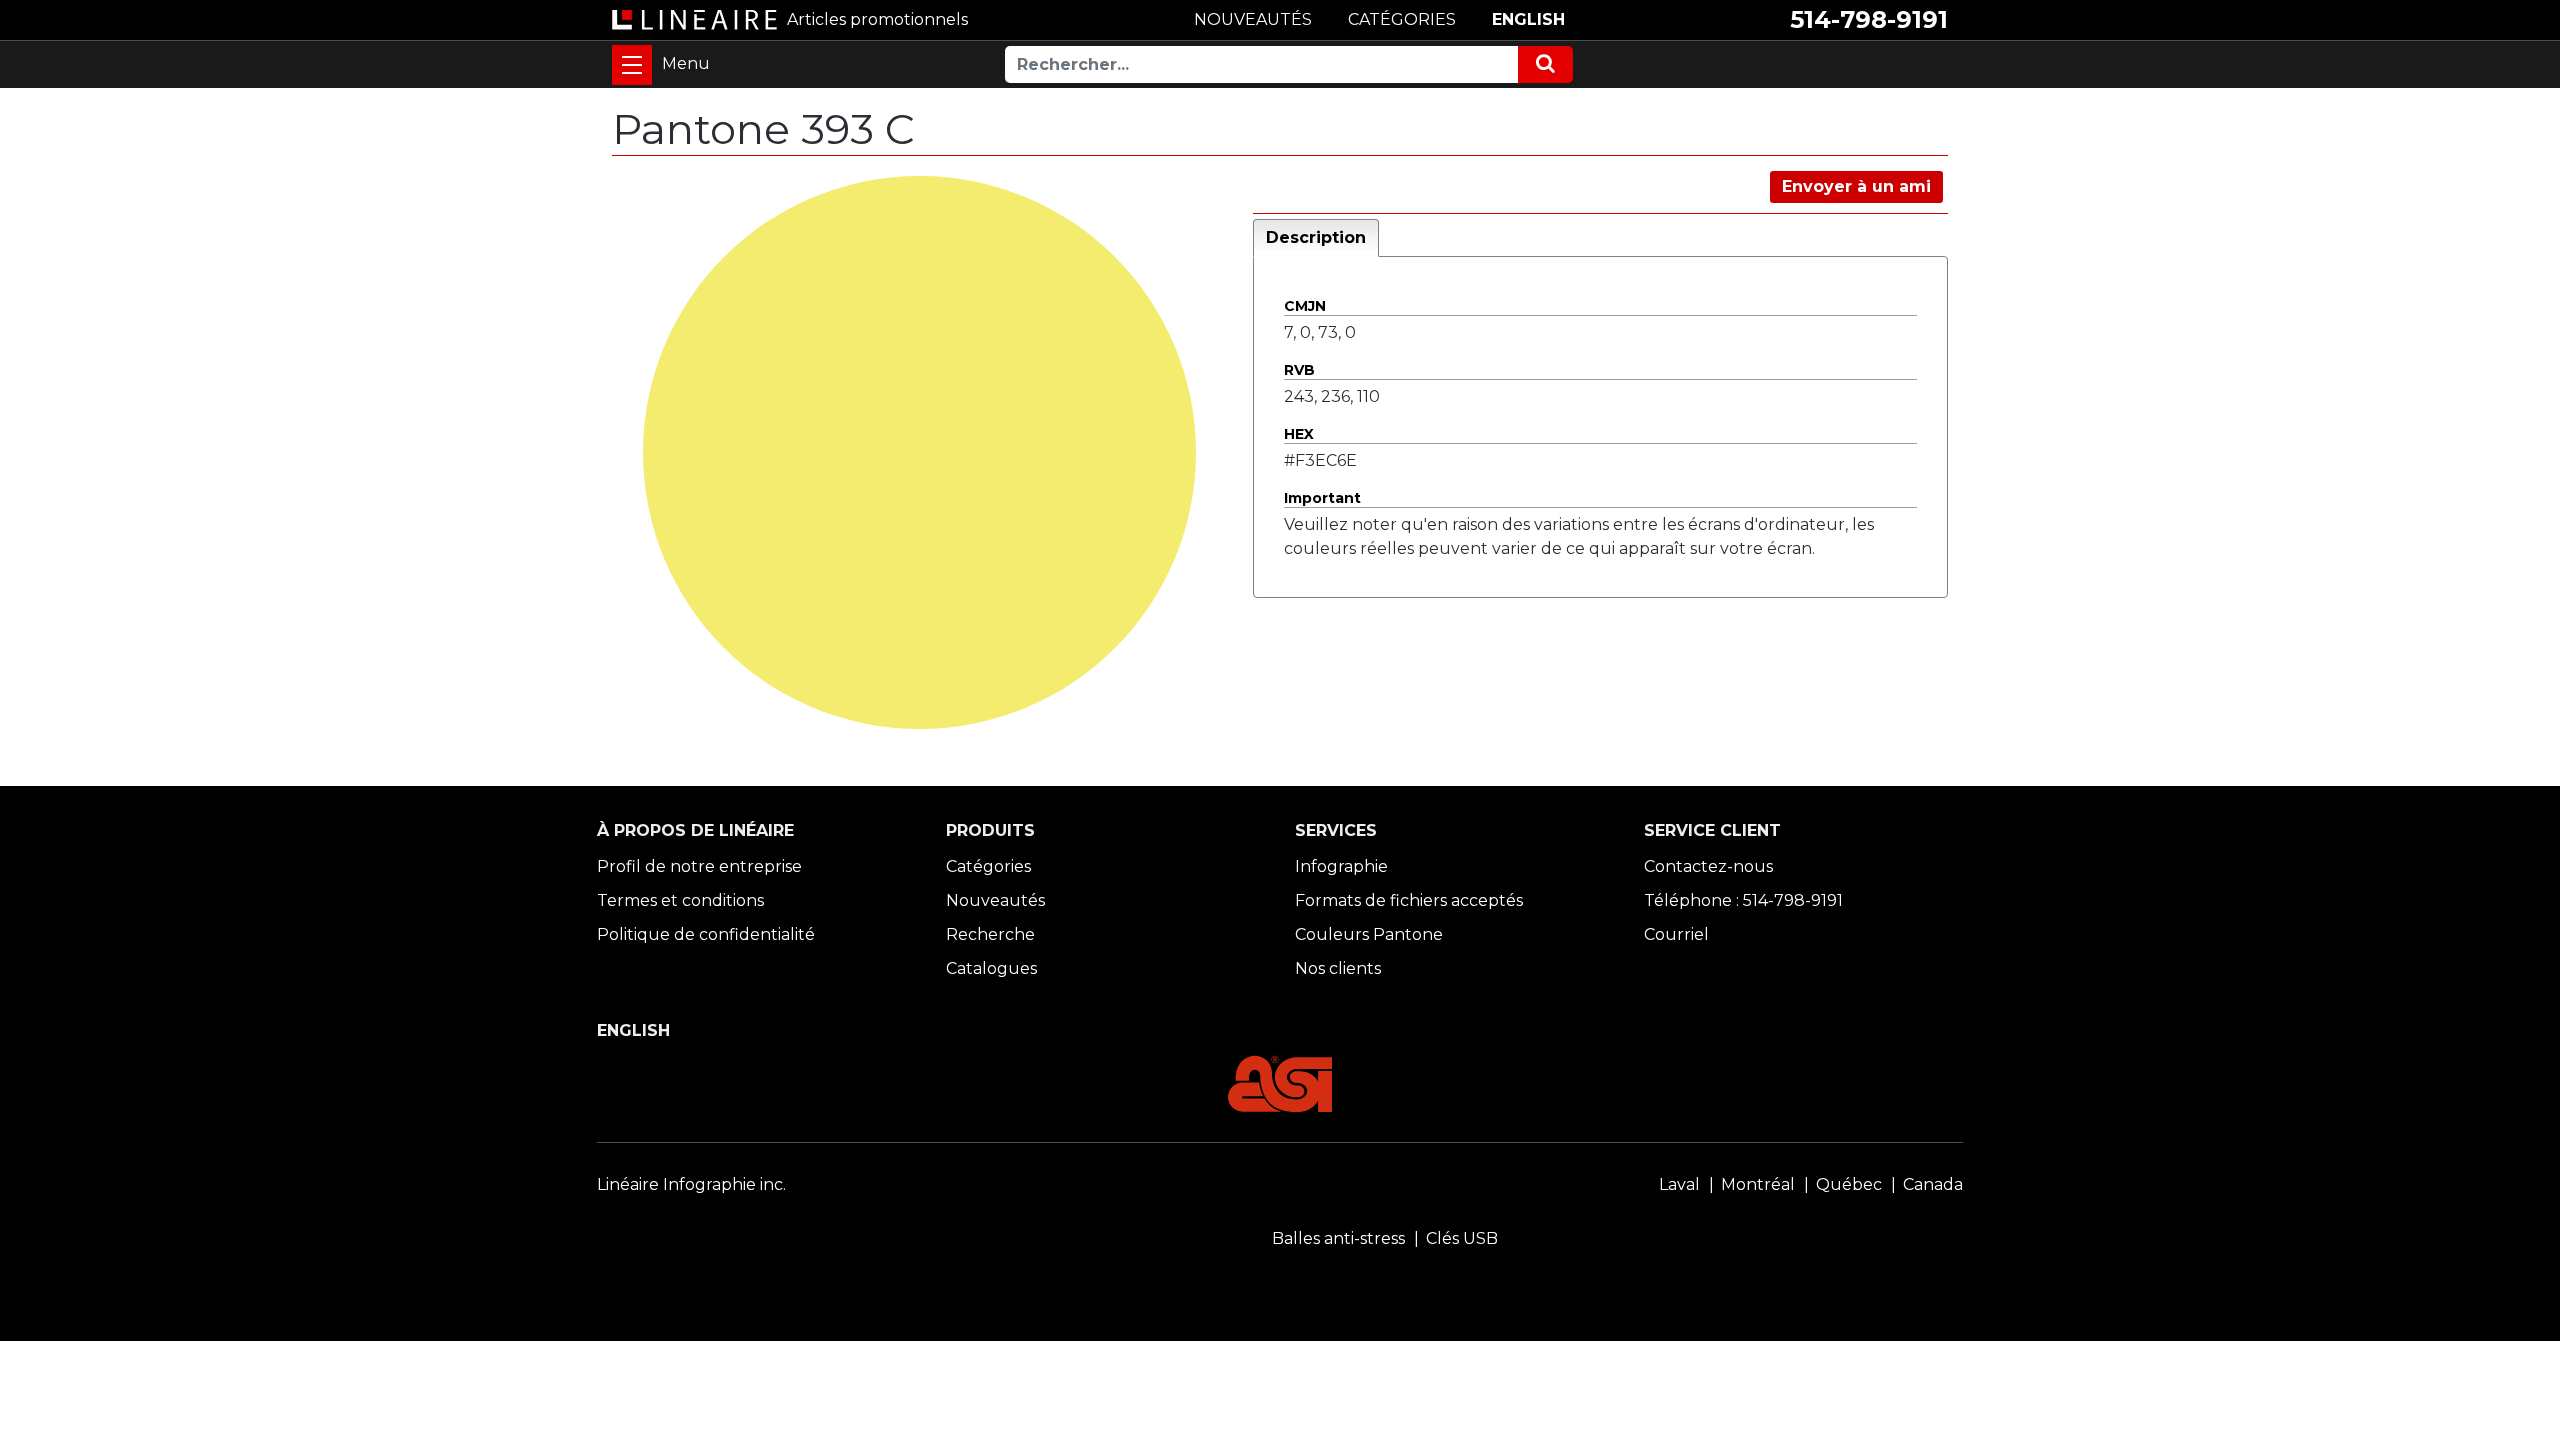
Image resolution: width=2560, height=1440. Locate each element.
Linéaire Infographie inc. (691, 1184)
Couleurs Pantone (1369, 934)
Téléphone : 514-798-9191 (1743, 900)
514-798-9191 (1869, 19)
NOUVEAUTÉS (1253, 19)
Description (1316, 237)
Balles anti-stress (1338, 1238)
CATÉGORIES (1402, 19)
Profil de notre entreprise (699, 866)
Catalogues (991, 968)
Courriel (1676, 934)
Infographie (1341, 866)
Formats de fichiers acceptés (1409, 900)
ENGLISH (1528, 19)
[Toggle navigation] (632, 65)
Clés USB (1462, 1238)
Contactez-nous (1708, 866)
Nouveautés (995, 900)
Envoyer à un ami (1856, 186)
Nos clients (1338, 968)
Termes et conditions (680, 900)
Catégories (988, 866)
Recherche (990, 934)
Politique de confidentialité (706, 934)
